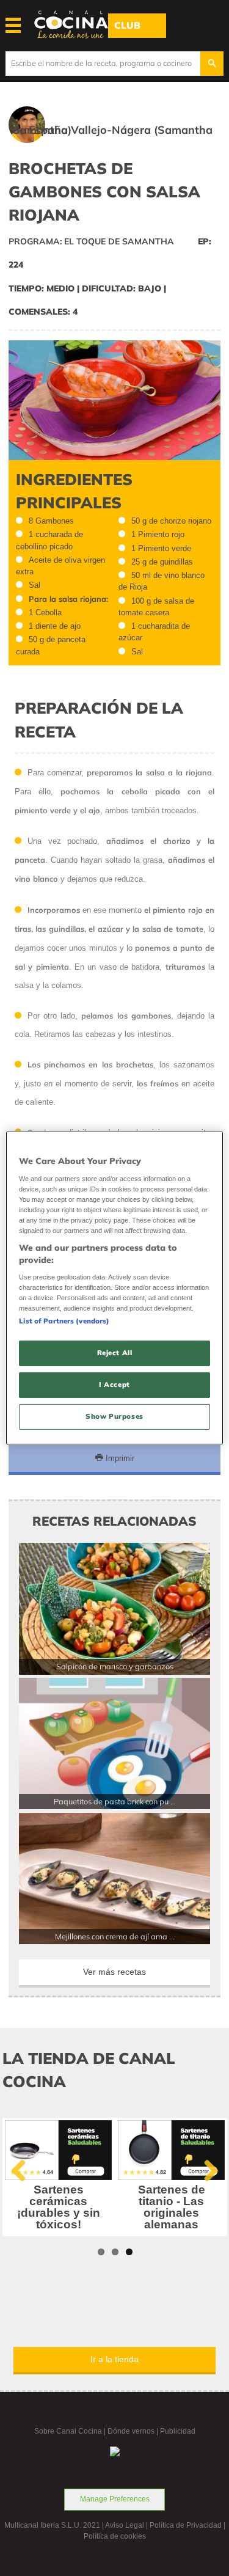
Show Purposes (114, 1416)
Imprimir (119, 1458)
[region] (114, 1288)
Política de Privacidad (186, 2525)
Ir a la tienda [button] (114, 2359)
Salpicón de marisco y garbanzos (115, 1666)
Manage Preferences (115, 2499)
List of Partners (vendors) (64, 1321)
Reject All (115, 1353)
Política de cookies (115, 2536)
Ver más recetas (114, 1972)
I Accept (114, 1385)
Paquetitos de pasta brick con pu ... (115, 1801)
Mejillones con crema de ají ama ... (115, 1936)
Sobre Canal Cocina (68, 2431)
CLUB (127, 25)
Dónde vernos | (134, 2431)
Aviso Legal (125, 2525)
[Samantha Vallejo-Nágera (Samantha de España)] (115, 145)
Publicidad (178, 2431)
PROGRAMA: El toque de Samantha (91, 241)
